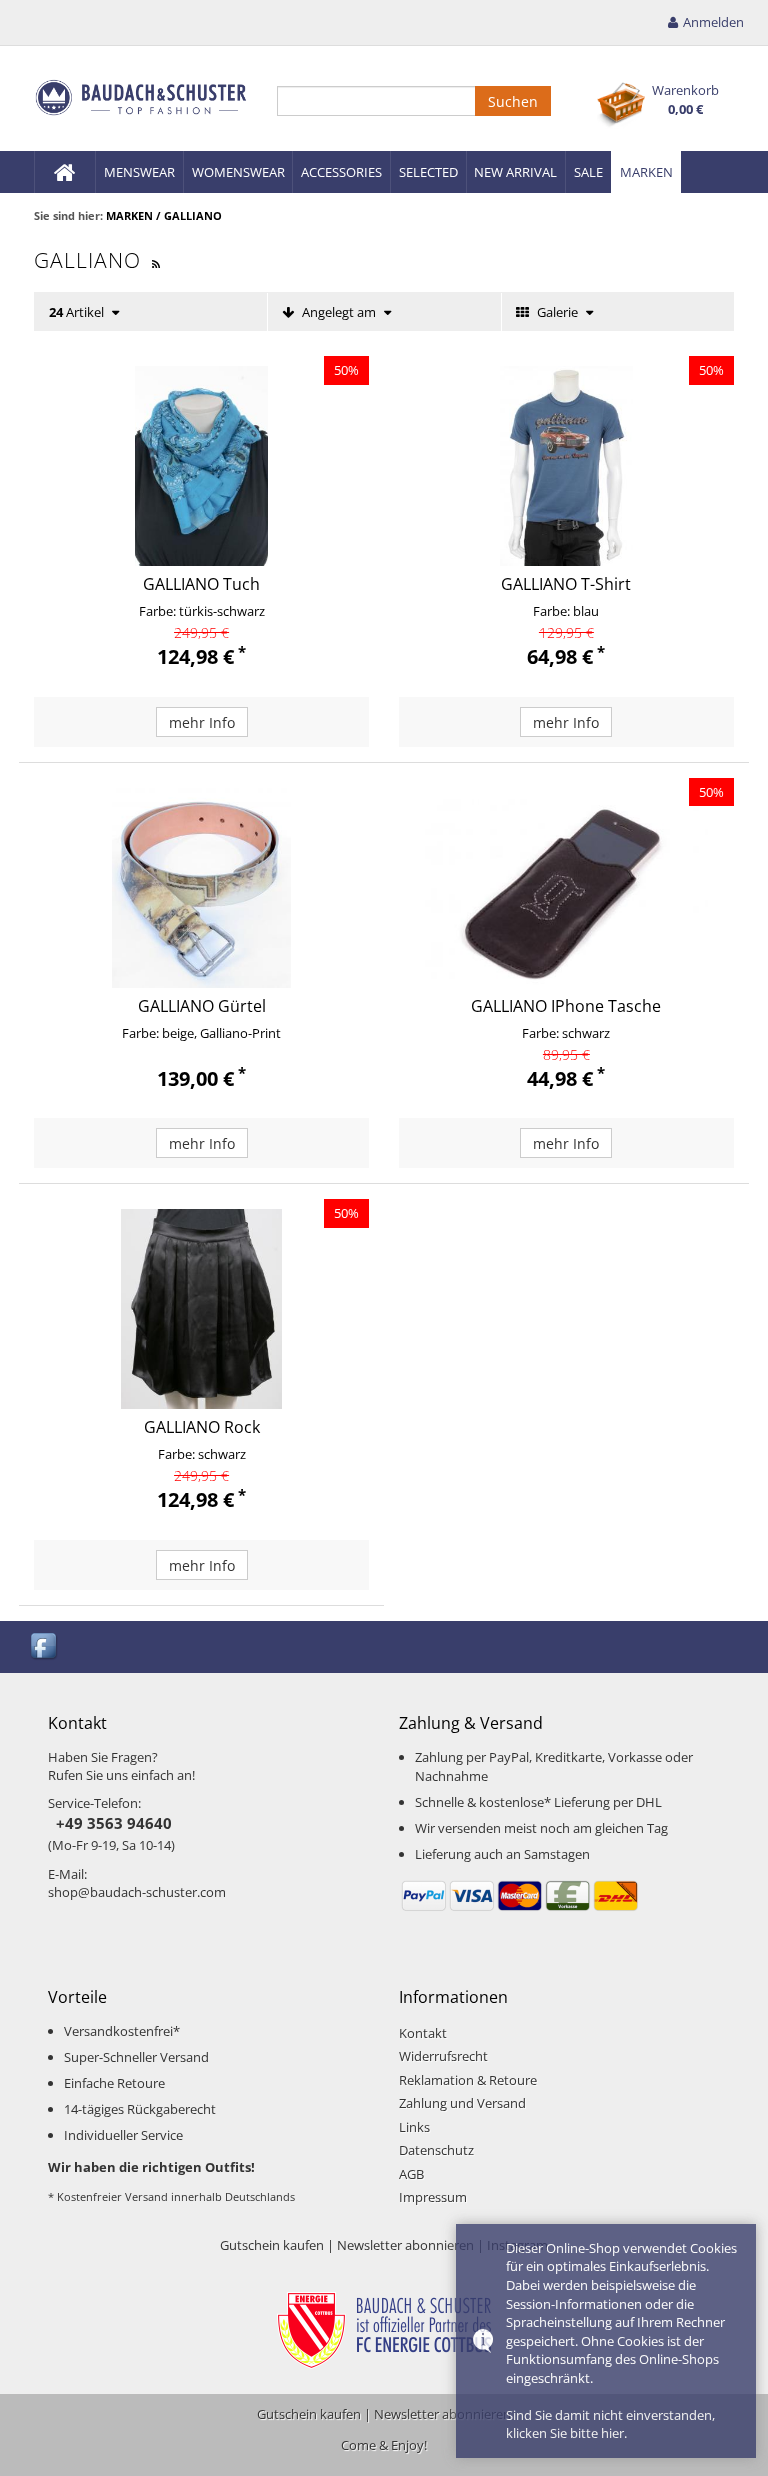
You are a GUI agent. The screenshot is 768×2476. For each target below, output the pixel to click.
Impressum (433, 2197)
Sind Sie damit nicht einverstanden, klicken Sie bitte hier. (610, 2424)
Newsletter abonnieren (405, 2245)
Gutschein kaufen (272, 2245)
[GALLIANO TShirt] (566, 466)
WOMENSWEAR (238, 172)
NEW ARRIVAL (515, 172)
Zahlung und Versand (462, 2103)
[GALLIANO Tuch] (201, 466)
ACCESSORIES (341, 172)
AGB (411, 2174)
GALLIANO (193, 215)
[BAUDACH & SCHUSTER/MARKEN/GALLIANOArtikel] (156, 260)
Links (414, 2127)
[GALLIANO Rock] (201, 1309)
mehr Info (202, 722)
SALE (588, 172)
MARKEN (646, 172)
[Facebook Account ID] (45, 1645)
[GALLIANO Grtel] (201, 888)
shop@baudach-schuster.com (137, 1892)
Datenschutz (436, 2150)
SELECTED (428, 172)
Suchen (513, 101)
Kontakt (423, 2033)
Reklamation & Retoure (468, 2080)
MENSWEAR (139, 172)
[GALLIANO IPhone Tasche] (566, 888)
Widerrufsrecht (443, 2056)
